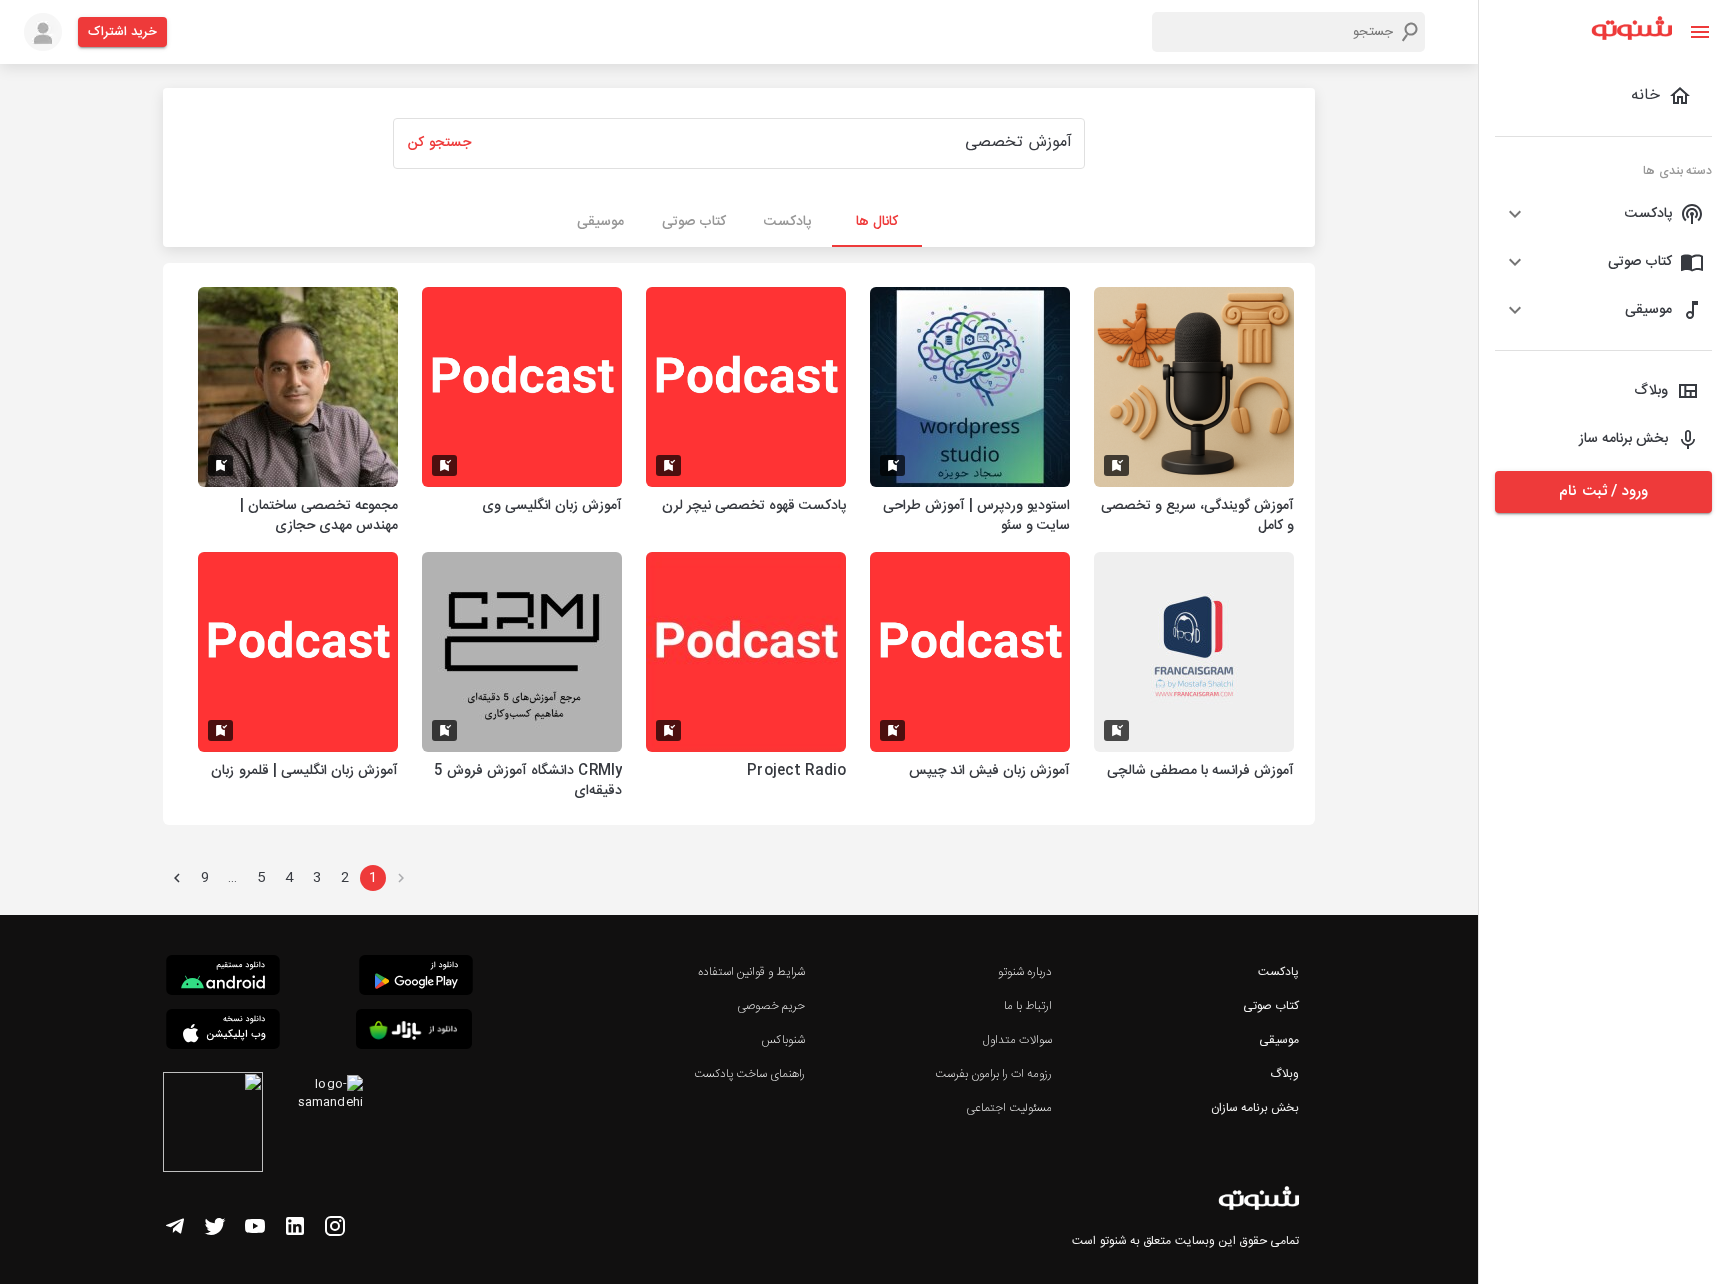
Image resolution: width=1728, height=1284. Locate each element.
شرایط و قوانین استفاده (751, 972)
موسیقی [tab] (600, 222)
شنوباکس (783, 1040)
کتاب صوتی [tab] (694, 222)
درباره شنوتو (1025, 972)
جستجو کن (439, 143)
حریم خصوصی (771, 1006)
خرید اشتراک (122, 32)
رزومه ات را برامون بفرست (994, 1074)
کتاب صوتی (1271, 1006)
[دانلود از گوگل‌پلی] (416, 978)
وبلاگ (1284, 1074)
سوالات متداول (1017, 1040)
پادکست (1278, 972)
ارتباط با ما (1028, 1006)
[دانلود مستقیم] (223, 978)
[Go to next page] (177, 878)
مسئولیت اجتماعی (1009, 1108)
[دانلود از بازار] (414, 1032)
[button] (1603, 214)
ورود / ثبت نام (1603, 491)
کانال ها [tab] (877, 222)
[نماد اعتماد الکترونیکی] (213, 1125)
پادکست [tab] (787, 222)
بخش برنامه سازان (1255, 1108)
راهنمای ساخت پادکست (749, 1074)
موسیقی (1279, 1040)
